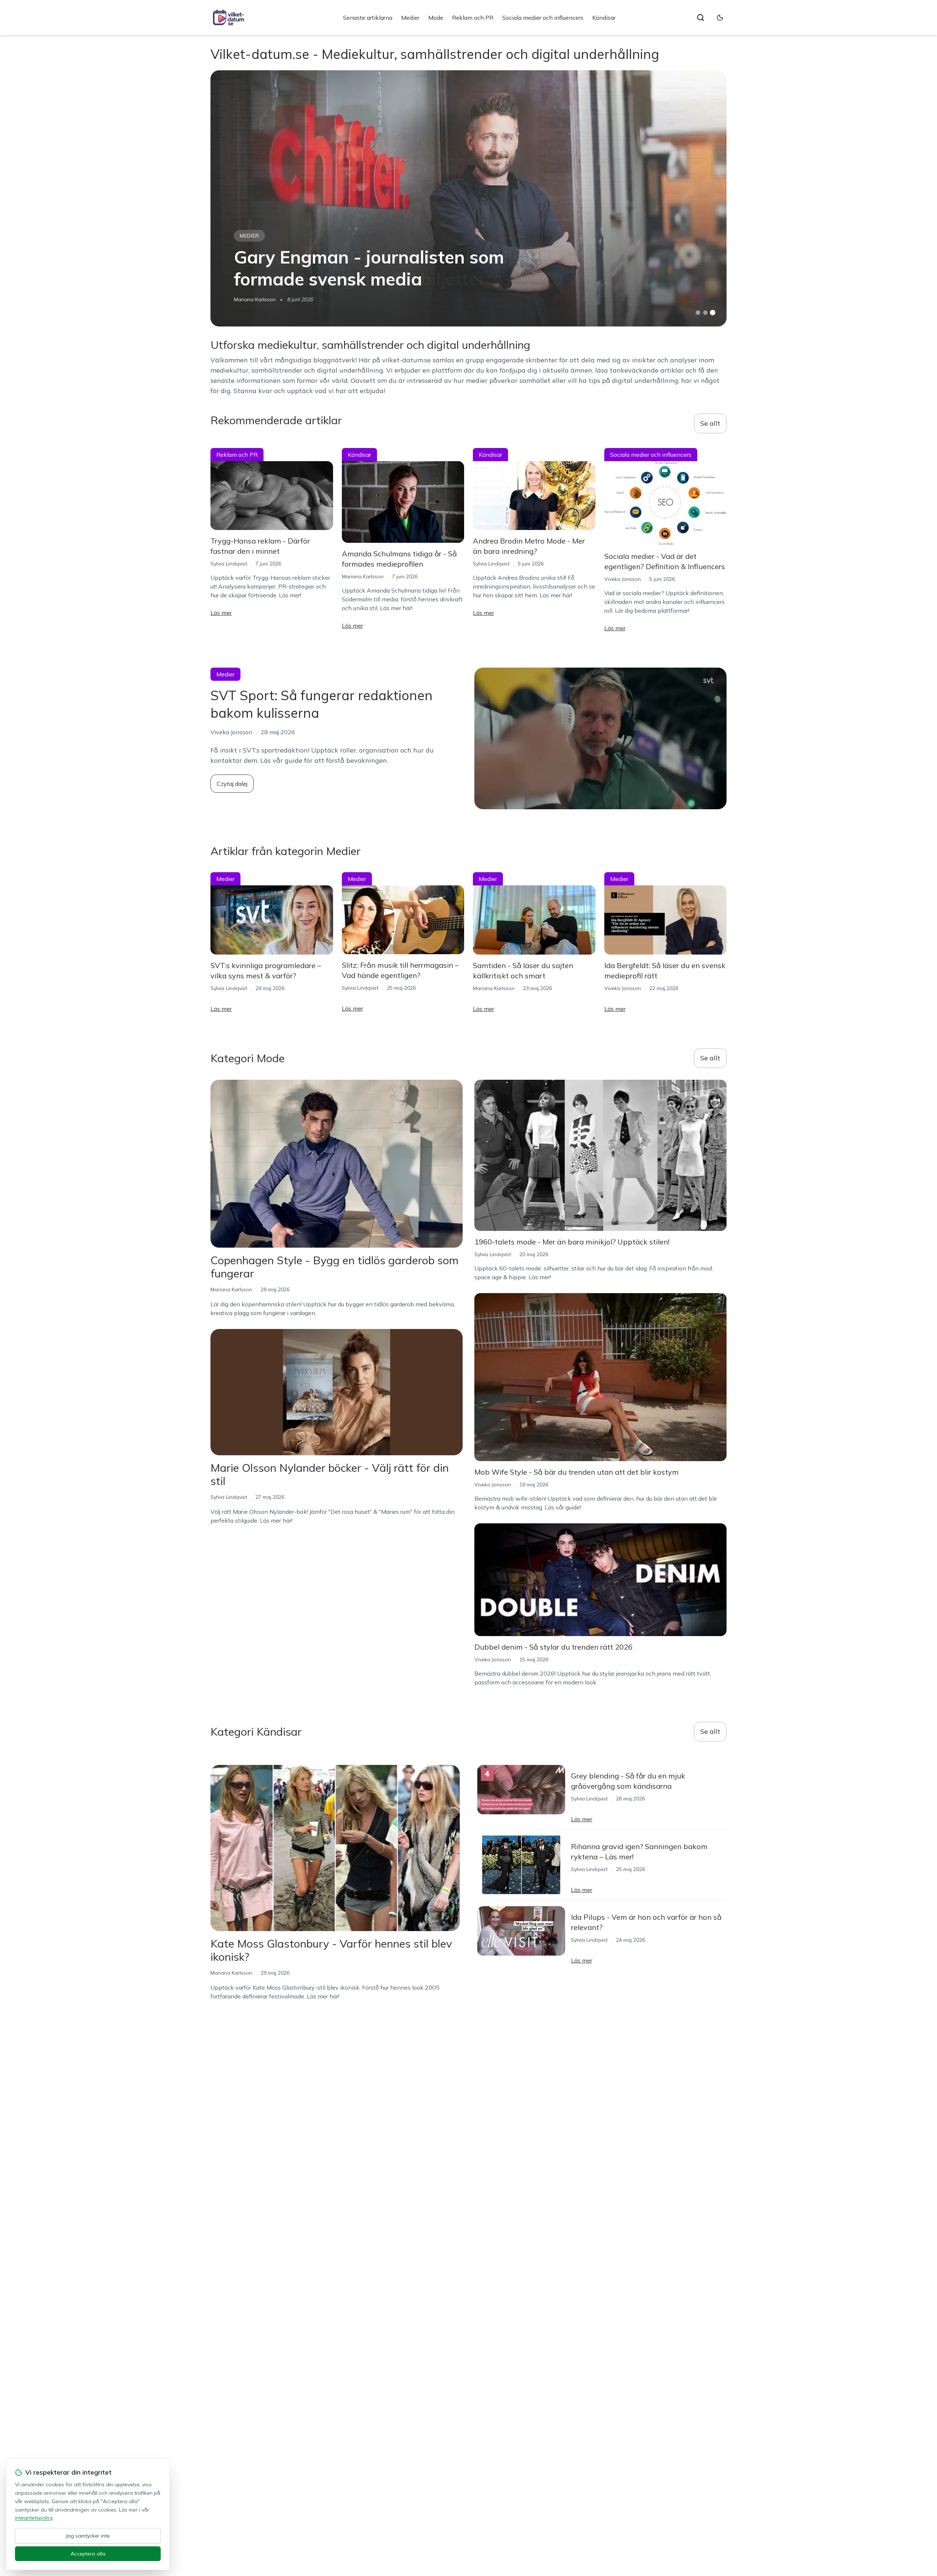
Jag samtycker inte (88, 2536)
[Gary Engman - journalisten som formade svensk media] (468, 198)
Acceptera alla (88, 2554)
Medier (410, 18)
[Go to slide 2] (705, 313)
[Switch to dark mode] (720, 18)
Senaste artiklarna (368, 18)
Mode (436, 18)
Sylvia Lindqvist (229, 564)
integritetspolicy (34, 2518)
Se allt (710, 423)
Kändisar (604, 18)
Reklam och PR (473, 18)
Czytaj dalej (232, 784)
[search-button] (701, 18)
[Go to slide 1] (698, 313)
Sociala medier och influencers (543, 18)
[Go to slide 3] (713, 313)
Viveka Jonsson (623, 579)
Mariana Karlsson (255, 299)
